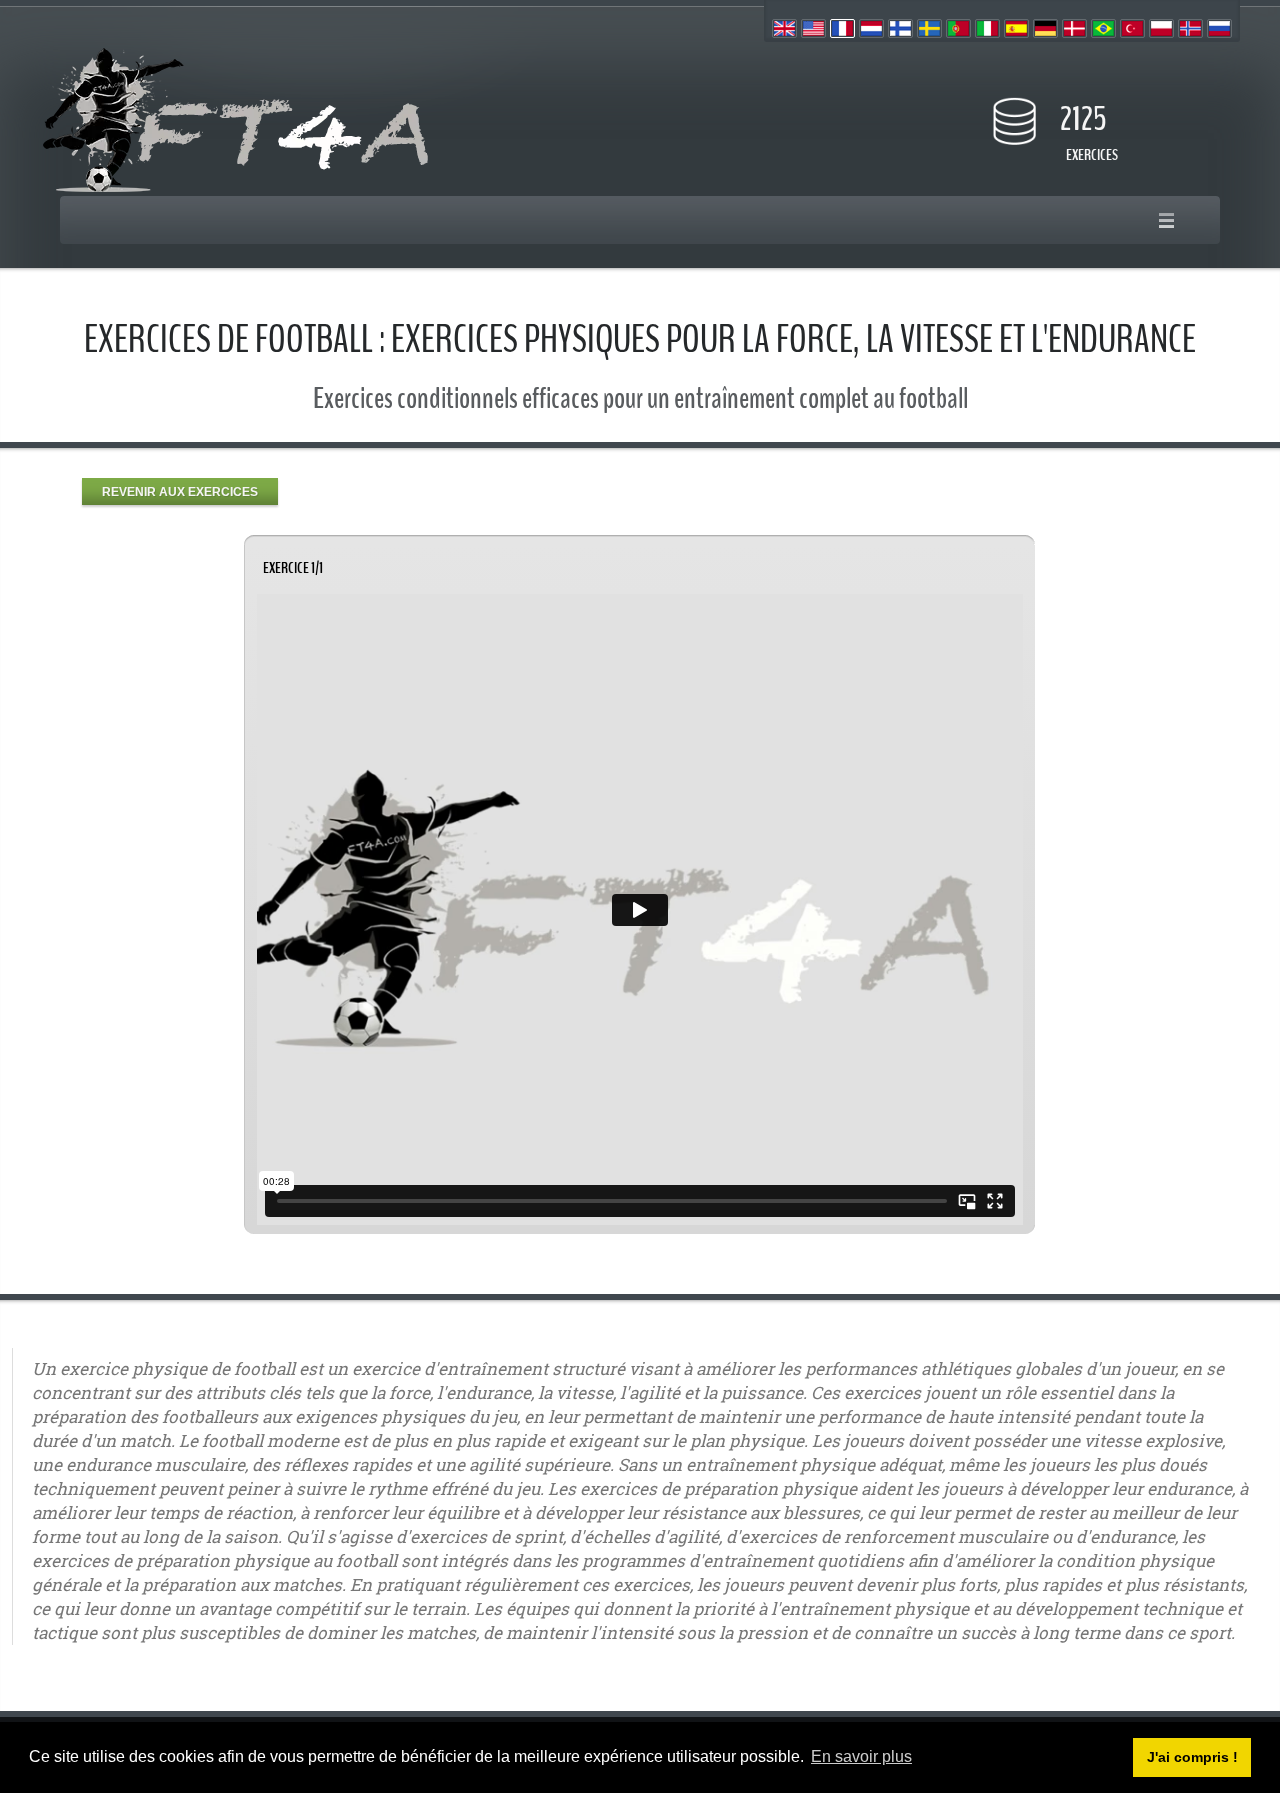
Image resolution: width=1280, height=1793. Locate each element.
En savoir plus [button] (861, 1756)
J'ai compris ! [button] (1192, 1757)
